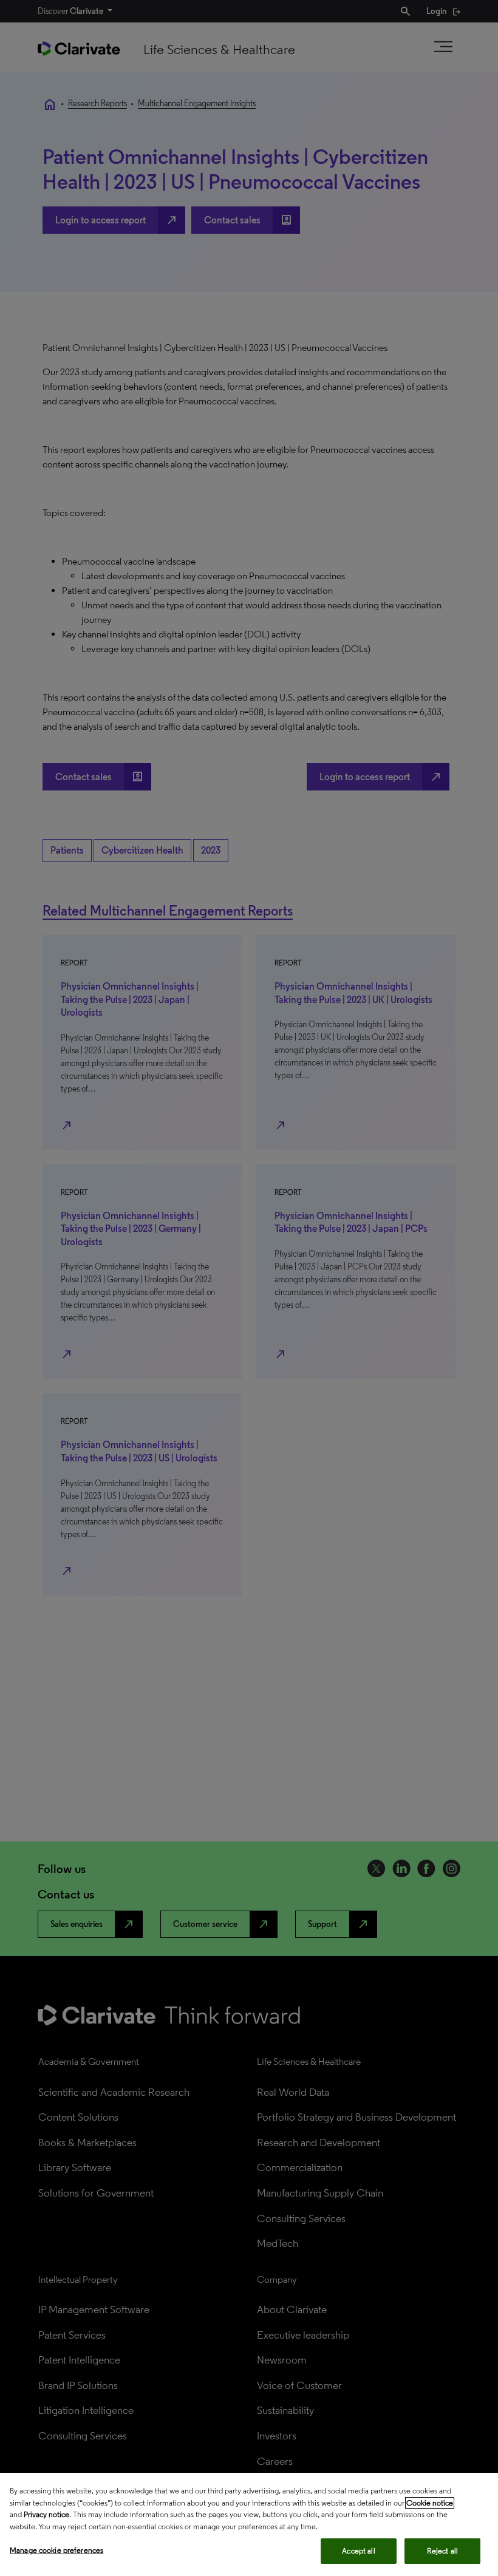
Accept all (358, 2551)
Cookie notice (430, 2503)
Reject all (442, 2551)
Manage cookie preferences (56, 2550)
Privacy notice (46, 2514)
